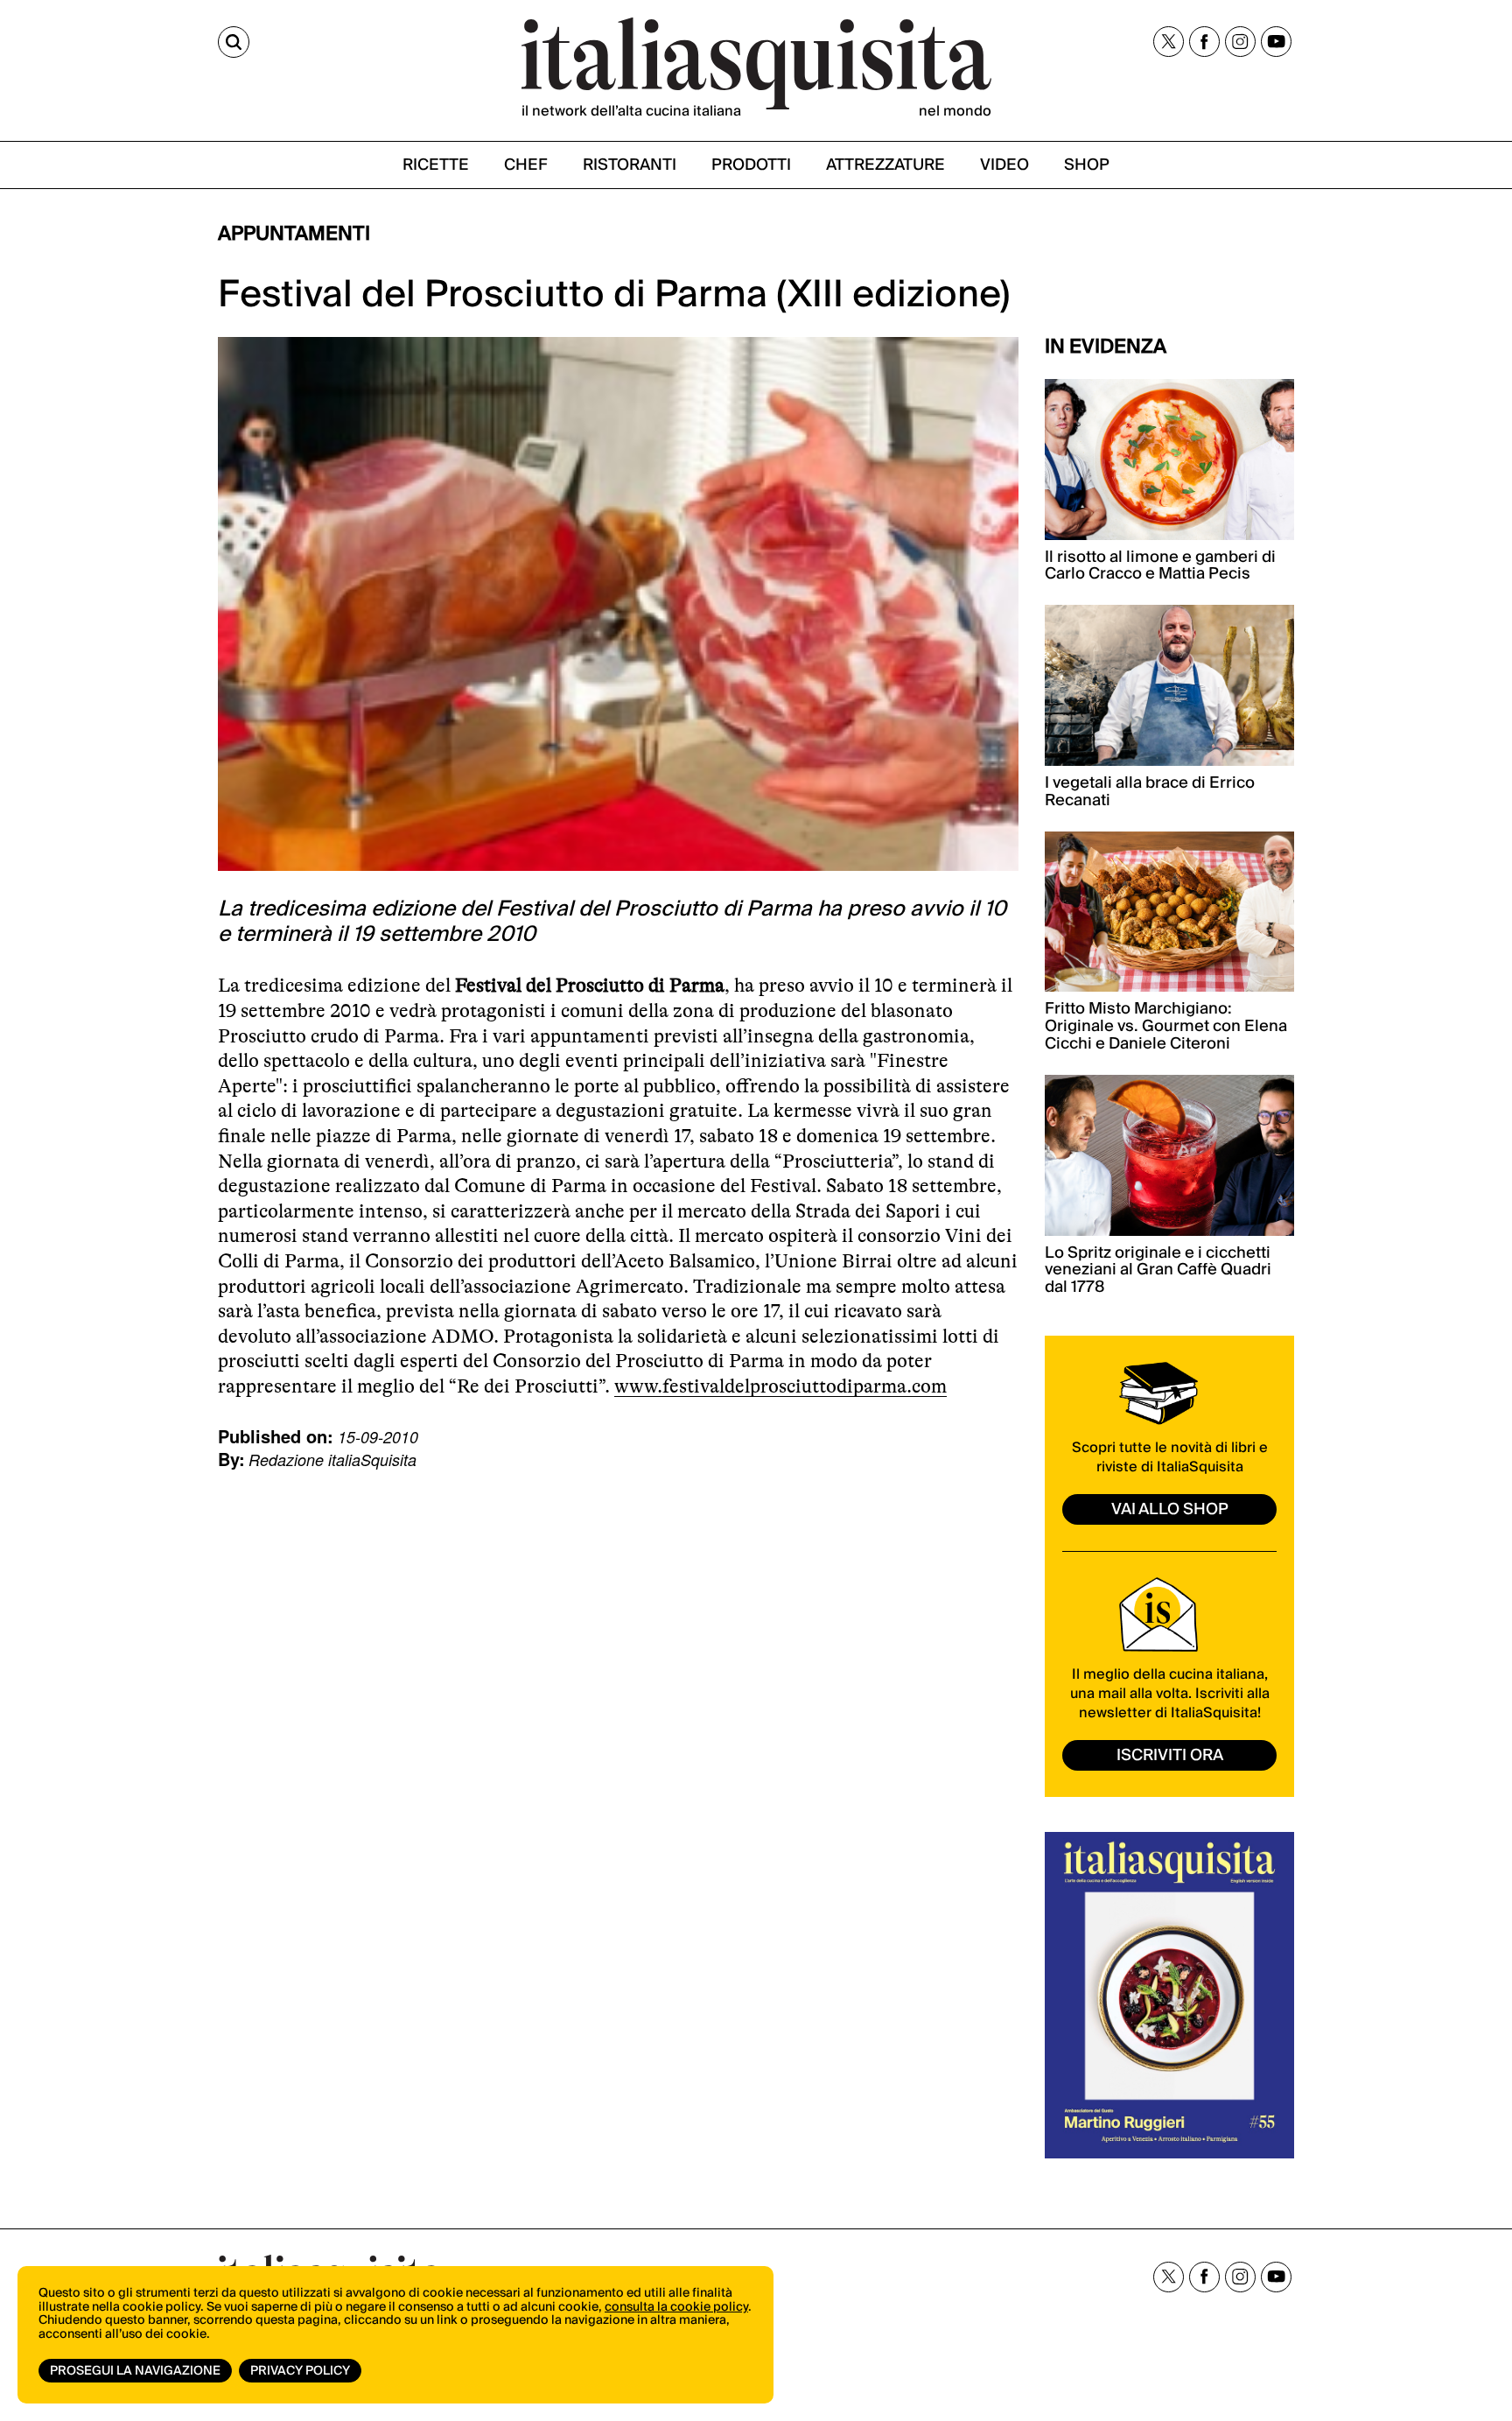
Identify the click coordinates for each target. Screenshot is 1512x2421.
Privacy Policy (300, 2371)
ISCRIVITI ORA (1170, 1755)
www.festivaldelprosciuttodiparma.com (780, 1386)
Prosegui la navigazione (135, 2371)
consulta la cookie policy (676, 2307)
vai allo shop (1170, 1509)
